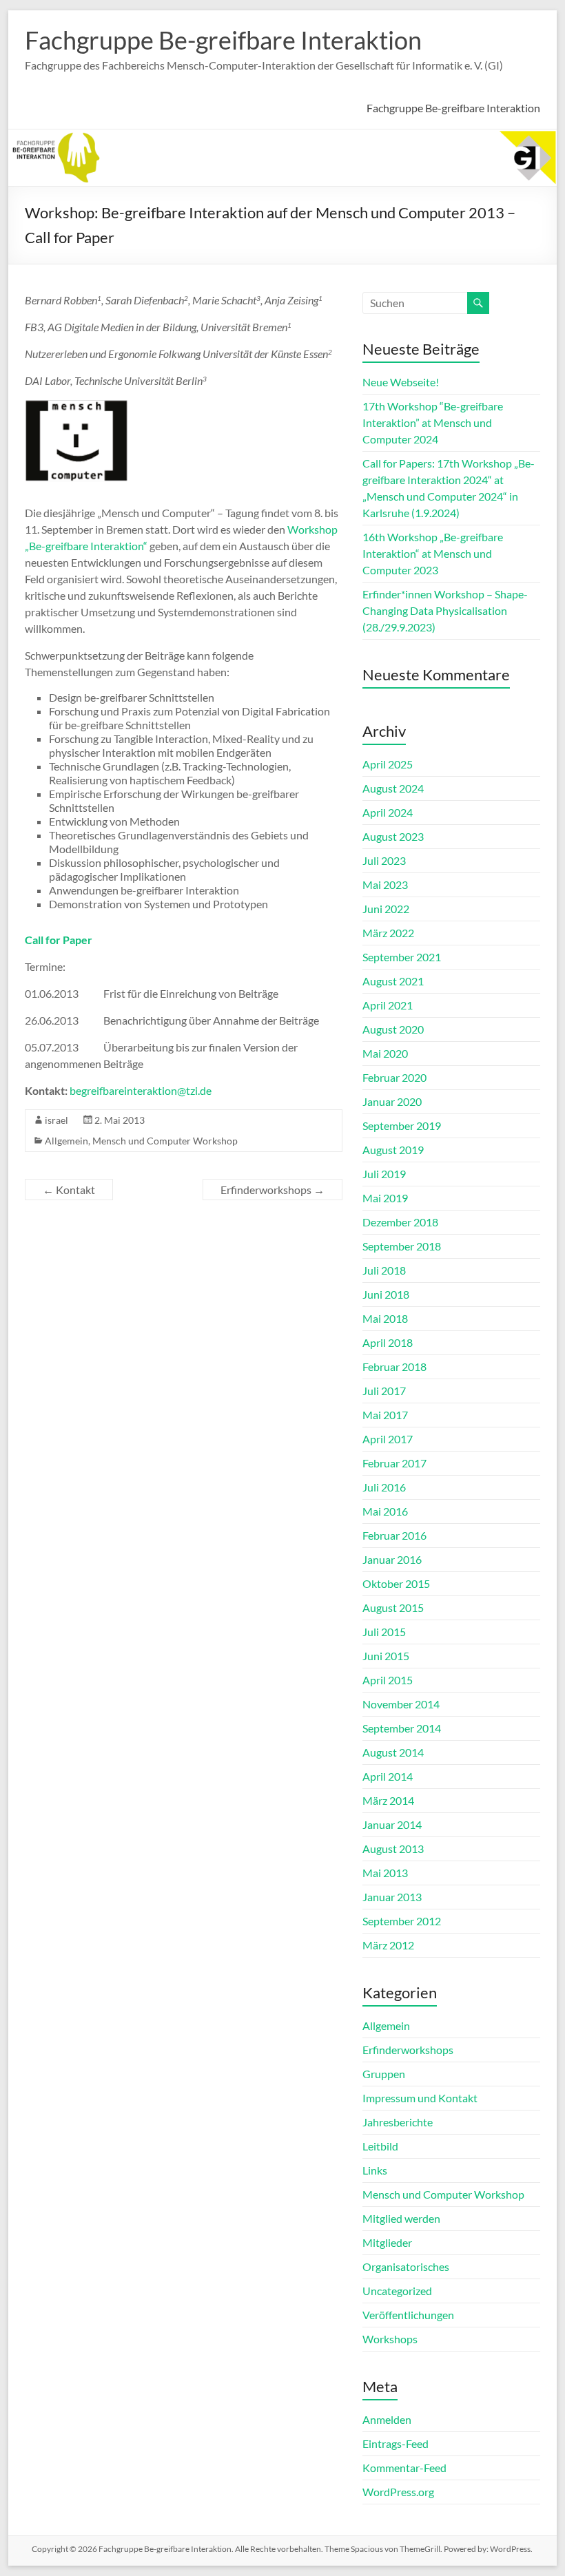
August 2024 (393, 788)
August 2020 (393, 1029)
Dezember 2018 (400, 1222)
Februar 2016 (394, 1535)
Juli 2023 (384, 860)
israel (56, 1120)
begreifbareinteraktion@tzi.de (141, 1090)
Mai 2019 (385, 1198)
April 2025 (388, 764)
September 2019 (402, 1125)
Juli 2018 (384, 1270)
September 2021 (402, 957)
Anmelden (387, 2419)
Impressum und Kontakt (420, 2098)
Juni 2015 (386, 1656)
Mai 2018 (385, 1318)
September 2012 (402, 1921)
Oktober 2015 (396, 1583)
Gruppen (384, 2074)
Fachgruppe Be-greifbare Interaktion (223, 40)
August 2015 (393, 1608)
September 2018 (402, 1246)
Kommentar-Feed (404, 2468)
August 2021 (393, 981)
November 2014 (401, 1704)
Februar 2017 (394, 1463)
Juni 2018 (386, 1294)
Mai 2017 (385, 1415)
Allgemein (66, 1141)
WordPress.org (398, 2492)
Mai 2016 (385, 1511)
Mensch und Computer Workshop (165, 1141)
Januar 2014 (392, 1824)
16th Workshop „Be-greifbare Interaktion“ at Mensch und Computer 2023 (433, 553)
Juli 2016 (384, 1487)
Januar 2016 (392, 1559)
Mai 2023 (385, 884)
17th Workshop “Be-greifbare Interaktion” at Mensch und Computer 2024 (433, 422)
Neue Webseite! (401, 382)
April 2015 (388, 1680)
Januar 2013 (392, 1897)
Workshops (390, 2339)
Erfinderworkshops (273, 1190)
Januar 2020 (392, 1101)
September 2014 (402, 1728)
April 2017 (388, 1439)
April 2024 (388, 812)
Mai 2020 (385, 1053)
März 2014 (388, 1800)
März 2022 (388, 933)
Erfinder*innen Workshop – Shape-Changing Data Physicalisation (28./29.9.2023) (445, 610)
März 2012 (388, 1945)
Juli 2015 (384, 1632)
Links (375, 2170)
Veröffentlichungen (408, 2315)
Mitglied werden (401, 2218)
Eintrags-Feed (395, 2443)
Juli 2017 (384, 1391)
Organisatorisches (406, 2266)
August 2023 (393, 836)
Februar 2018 (394, 1366)
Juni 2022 (386, 909)
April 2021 (388, 1005)
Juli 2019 (384, 1174)
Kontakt (69, 1190)
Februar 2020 (394, 1077)
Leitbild (380, 2146)
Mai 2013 (385, 1873)
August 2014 (393, 1752)
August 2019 (393, 1150)
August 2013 (393, 1849)
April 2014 (388, 1776)
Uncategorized (397, 2291)
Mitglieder (387, 2242)
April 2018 (388, 1342)
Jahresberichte (398, 2122)
